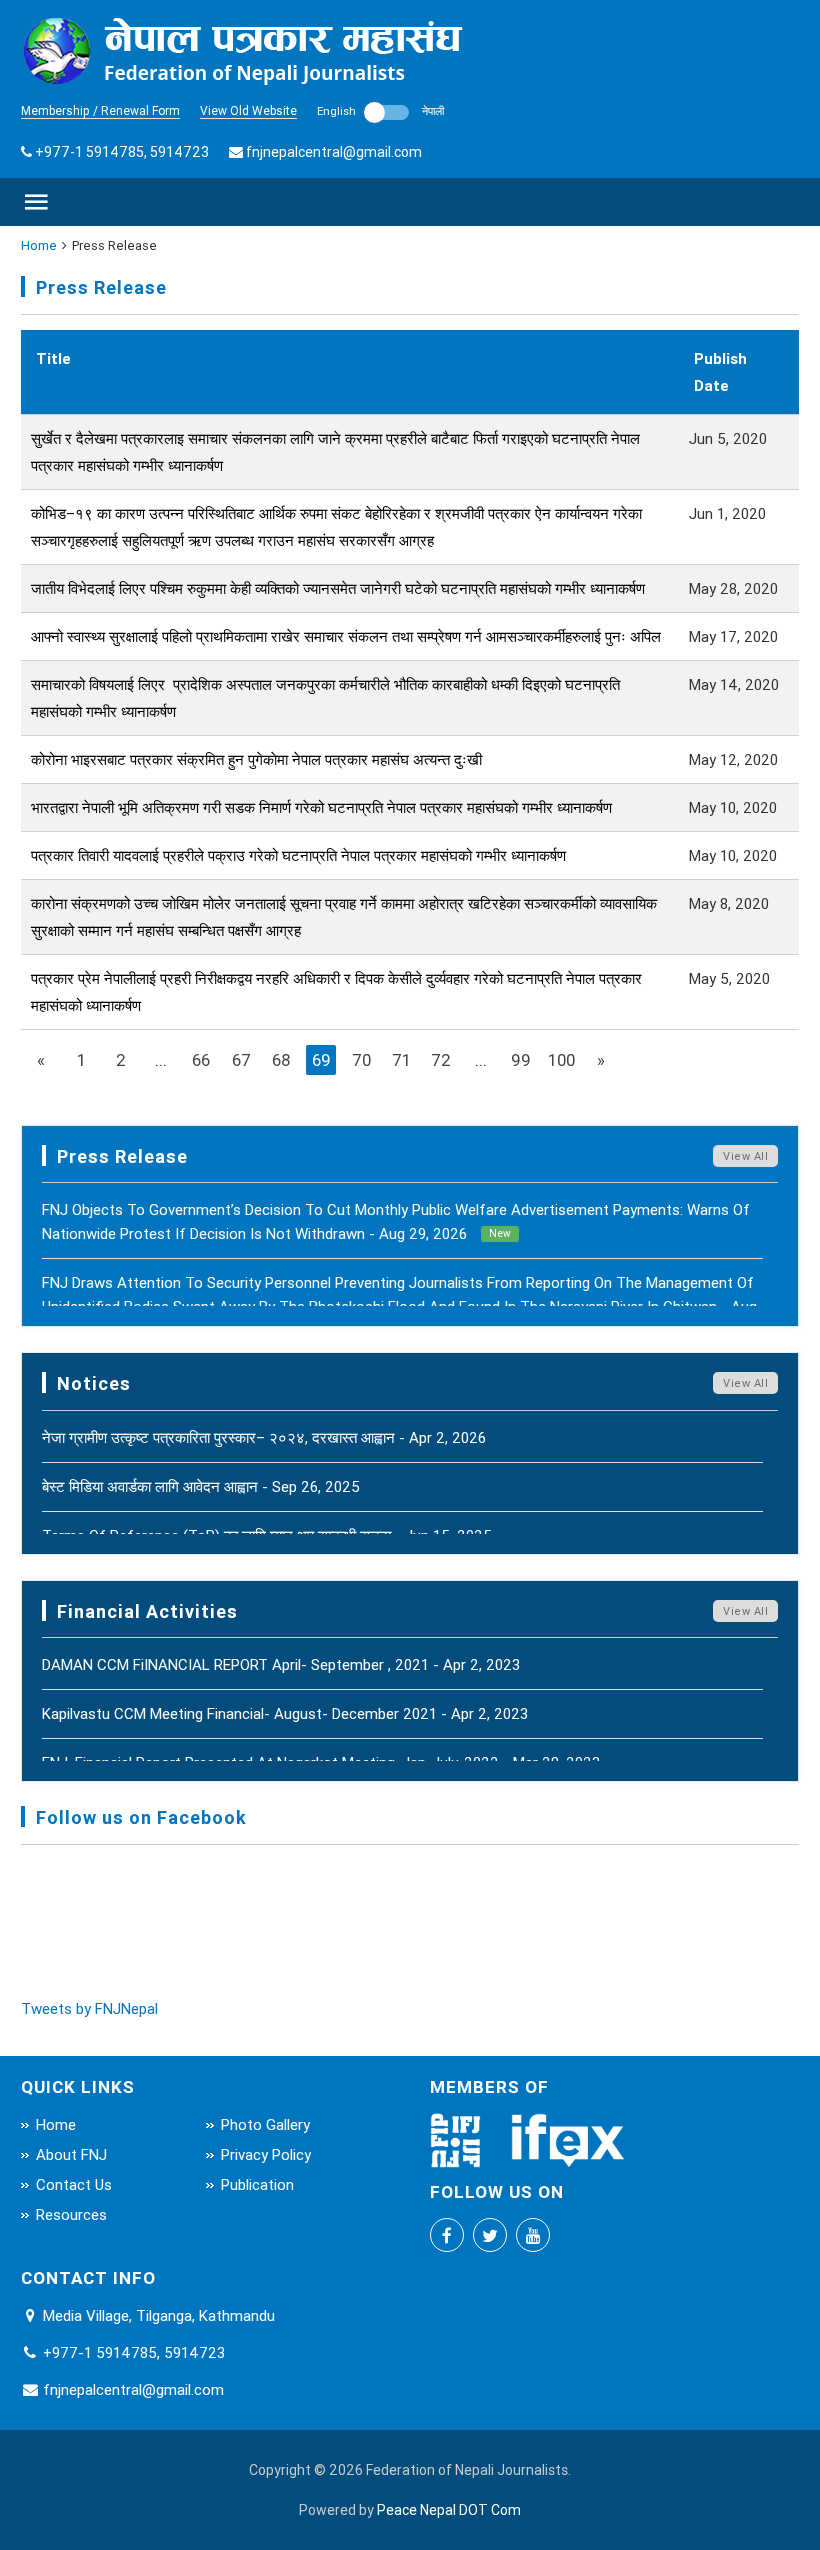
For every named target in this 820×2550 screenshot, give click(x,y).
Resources (71, 2214)
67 (241, 1060)
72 (441, 1060)
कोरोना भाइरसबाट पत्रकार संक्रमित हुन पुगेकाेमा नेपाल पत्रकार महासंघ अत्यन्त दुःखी (256, 759)
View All (745, 1156)
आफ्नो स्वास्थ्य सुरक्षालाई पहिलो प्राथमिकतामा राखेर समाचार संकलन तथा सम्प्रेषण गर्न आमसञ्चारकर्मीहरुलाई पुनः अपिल (346, 636)
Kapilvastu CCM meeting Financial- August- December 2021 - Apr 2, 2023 (285, 1713)
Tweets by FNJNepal (89, 2008)
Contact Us (74, 2184)
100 (561, 1060)
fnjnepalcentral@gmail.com (334, 152)
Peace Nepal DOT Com (449, 2510)
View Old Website (248, 110)
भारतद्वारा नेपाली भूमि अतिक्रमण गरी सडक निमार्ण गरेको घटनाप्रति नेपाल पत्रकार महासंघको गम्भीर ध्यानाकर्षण (321, 807)
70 (361, 1060)
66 (201, 1060)
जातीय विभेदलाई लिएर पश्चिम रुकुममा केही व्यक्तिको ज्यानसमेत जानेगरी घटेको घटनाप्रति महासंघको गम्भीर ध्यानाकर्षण (338, 588)
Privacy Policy (266, 2154)
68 (281, 1060)
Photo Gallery (265, 2124)
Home (39, 245)
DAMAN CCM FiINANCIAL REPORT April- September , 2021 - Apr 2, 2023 (281, 1664)
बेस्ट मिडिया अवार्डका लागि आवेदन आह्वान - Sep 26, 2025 (201, 1486)
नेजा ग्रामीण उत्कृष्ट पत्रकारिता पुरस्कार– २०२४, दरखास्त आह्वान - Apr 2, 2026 (264, 1437)
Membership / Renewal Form (100, 110)
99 (521, 1060)
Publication (257, 2184)
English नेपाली (380, 111)
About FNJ (71, 2154)
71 (401, 1060)
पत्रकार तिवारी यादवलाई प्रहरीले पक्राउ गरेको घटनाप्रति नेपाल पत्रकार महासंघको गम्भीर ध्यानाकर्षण (298, 855)
